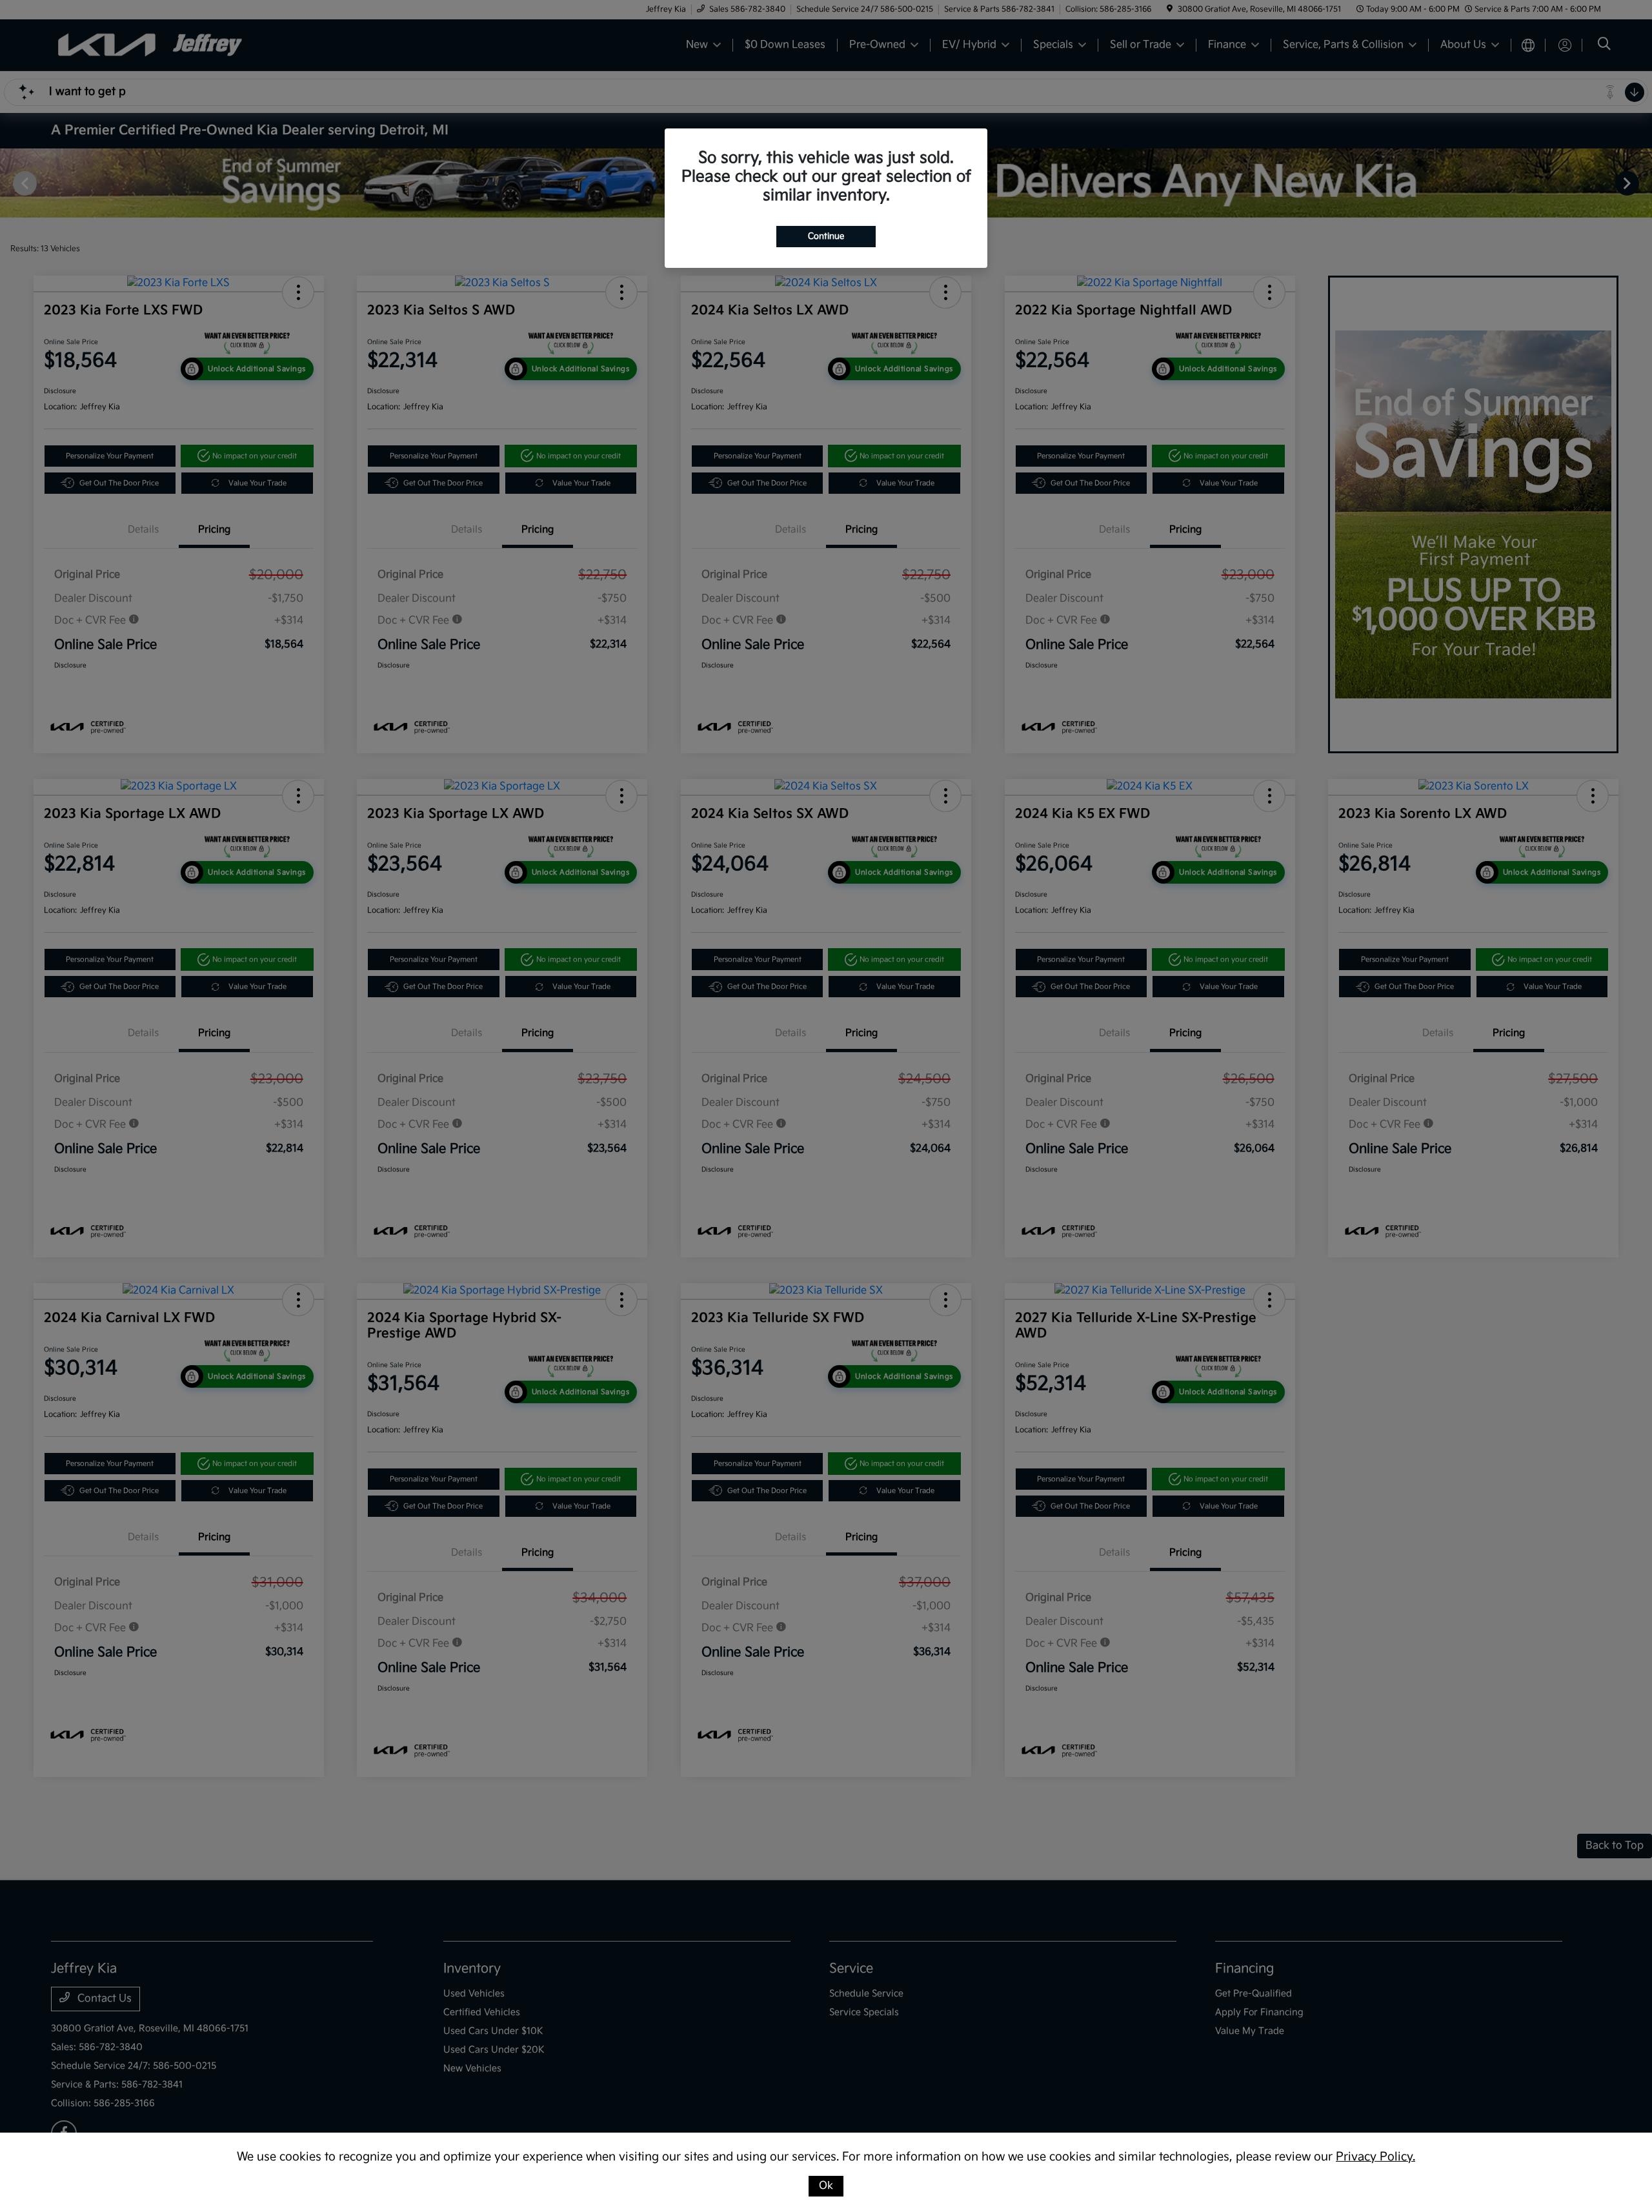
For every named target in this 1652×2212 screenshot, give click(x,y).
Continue (826, 236)
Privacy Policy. (1375, 2157)
